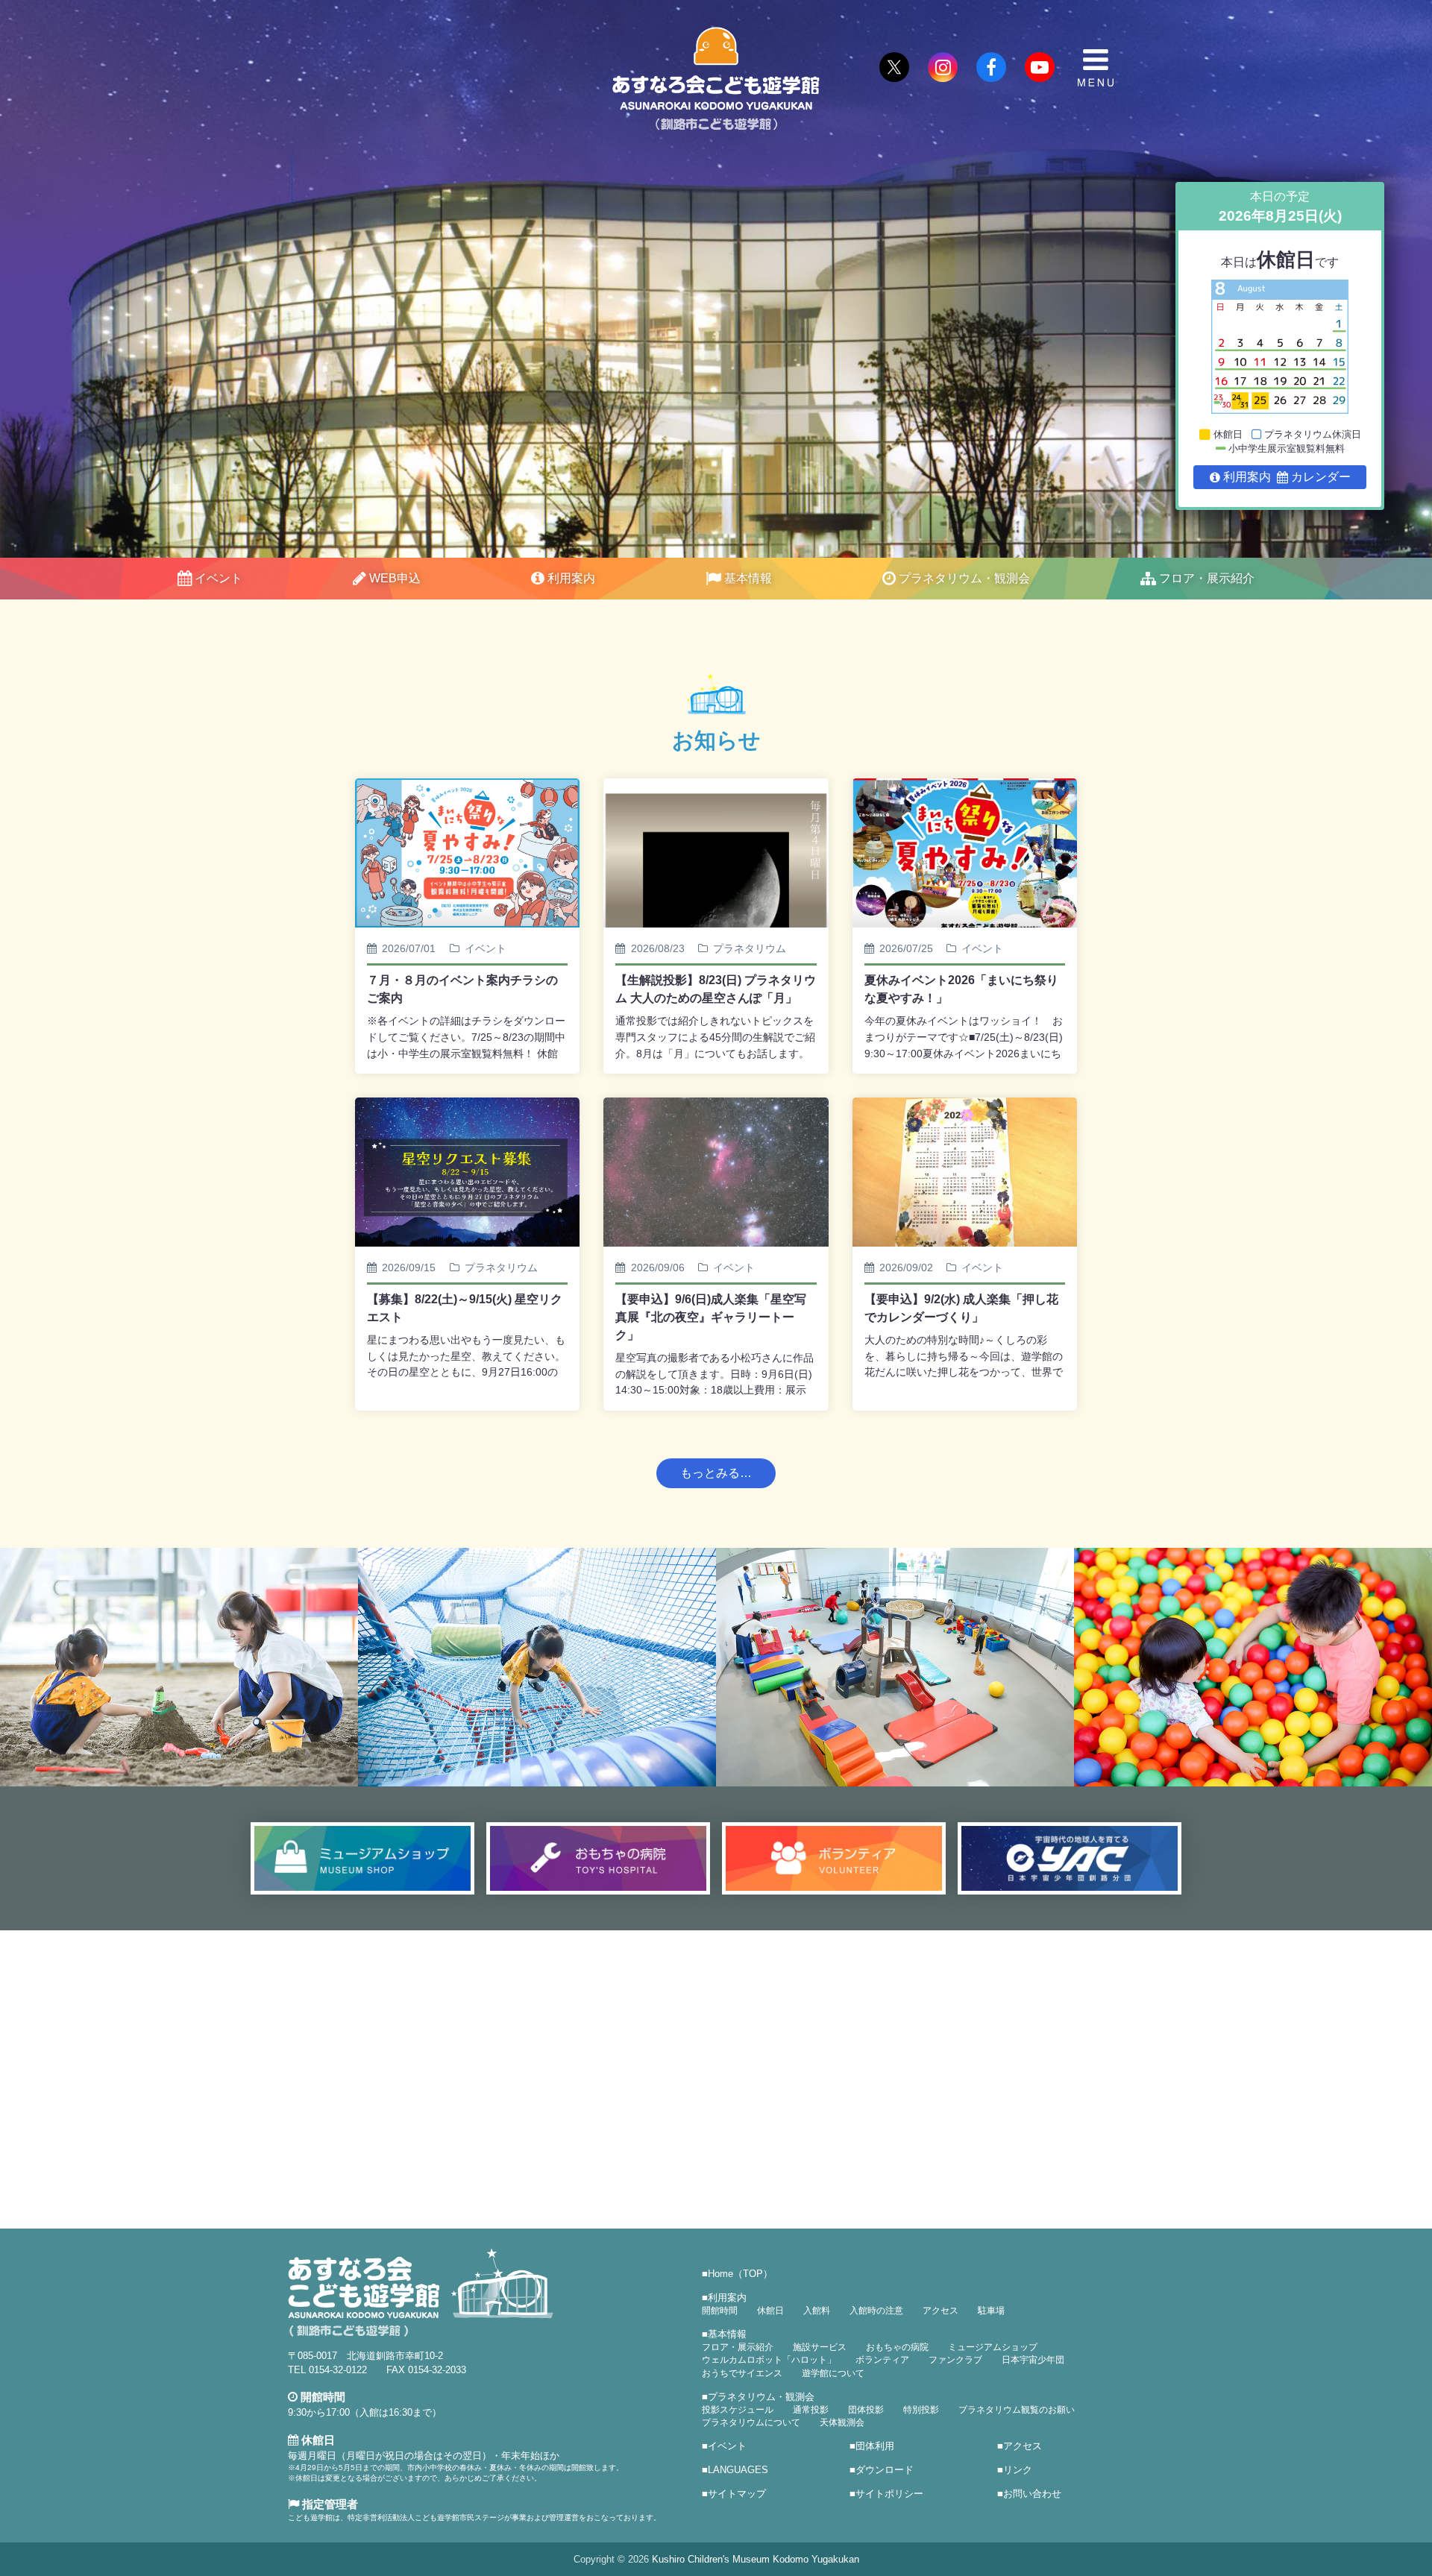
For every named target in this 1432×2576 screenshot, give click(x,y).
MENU (1096, 68)
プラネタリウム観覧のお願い (1017, 2410)
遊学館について (833, 2373)
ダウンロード (885, 2470)
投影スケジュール (738, 2410)
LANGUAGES (738, 2470)
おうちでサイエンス (742, 2373)
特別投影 (921, 2410)
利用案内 (571, 578)
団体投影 (866, 2410)
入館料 (817, 2311)
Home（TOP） (740, 2274)
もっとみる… (716, 1473)
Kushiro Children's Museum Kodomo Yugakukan (756, 2559)
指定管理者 (329, 2504)
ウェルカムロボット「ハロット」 (769, 2360)
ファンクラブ (955, 2360)
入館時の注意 (876, 2311)
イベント (219, 578)
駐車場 (991, 2311)
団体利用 (875, 2446)
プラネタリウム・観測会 (964, 578)
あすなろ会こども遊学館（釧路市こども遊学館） (716, 79)
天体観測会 (842, 2422)
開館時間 (720, 2311)
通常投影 (811, 2410)
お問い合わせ (1032, 2494)
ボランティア (882, 2360)
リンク (1018, 2470)
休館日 (770, 2311)
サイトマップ (737, 2494)
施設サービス (820, 2347)
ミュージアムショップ (993, 2347)
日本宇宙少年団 (1033, 2360)
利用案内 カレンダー (1287, 477)
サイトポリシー (889, 2494)
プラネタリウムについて (751, 2422)
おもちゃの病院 (897, 2347)
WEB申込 (395, 578)
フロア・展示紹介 (1207, 578)
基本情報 (748, 578)
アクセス (940, 2311)
